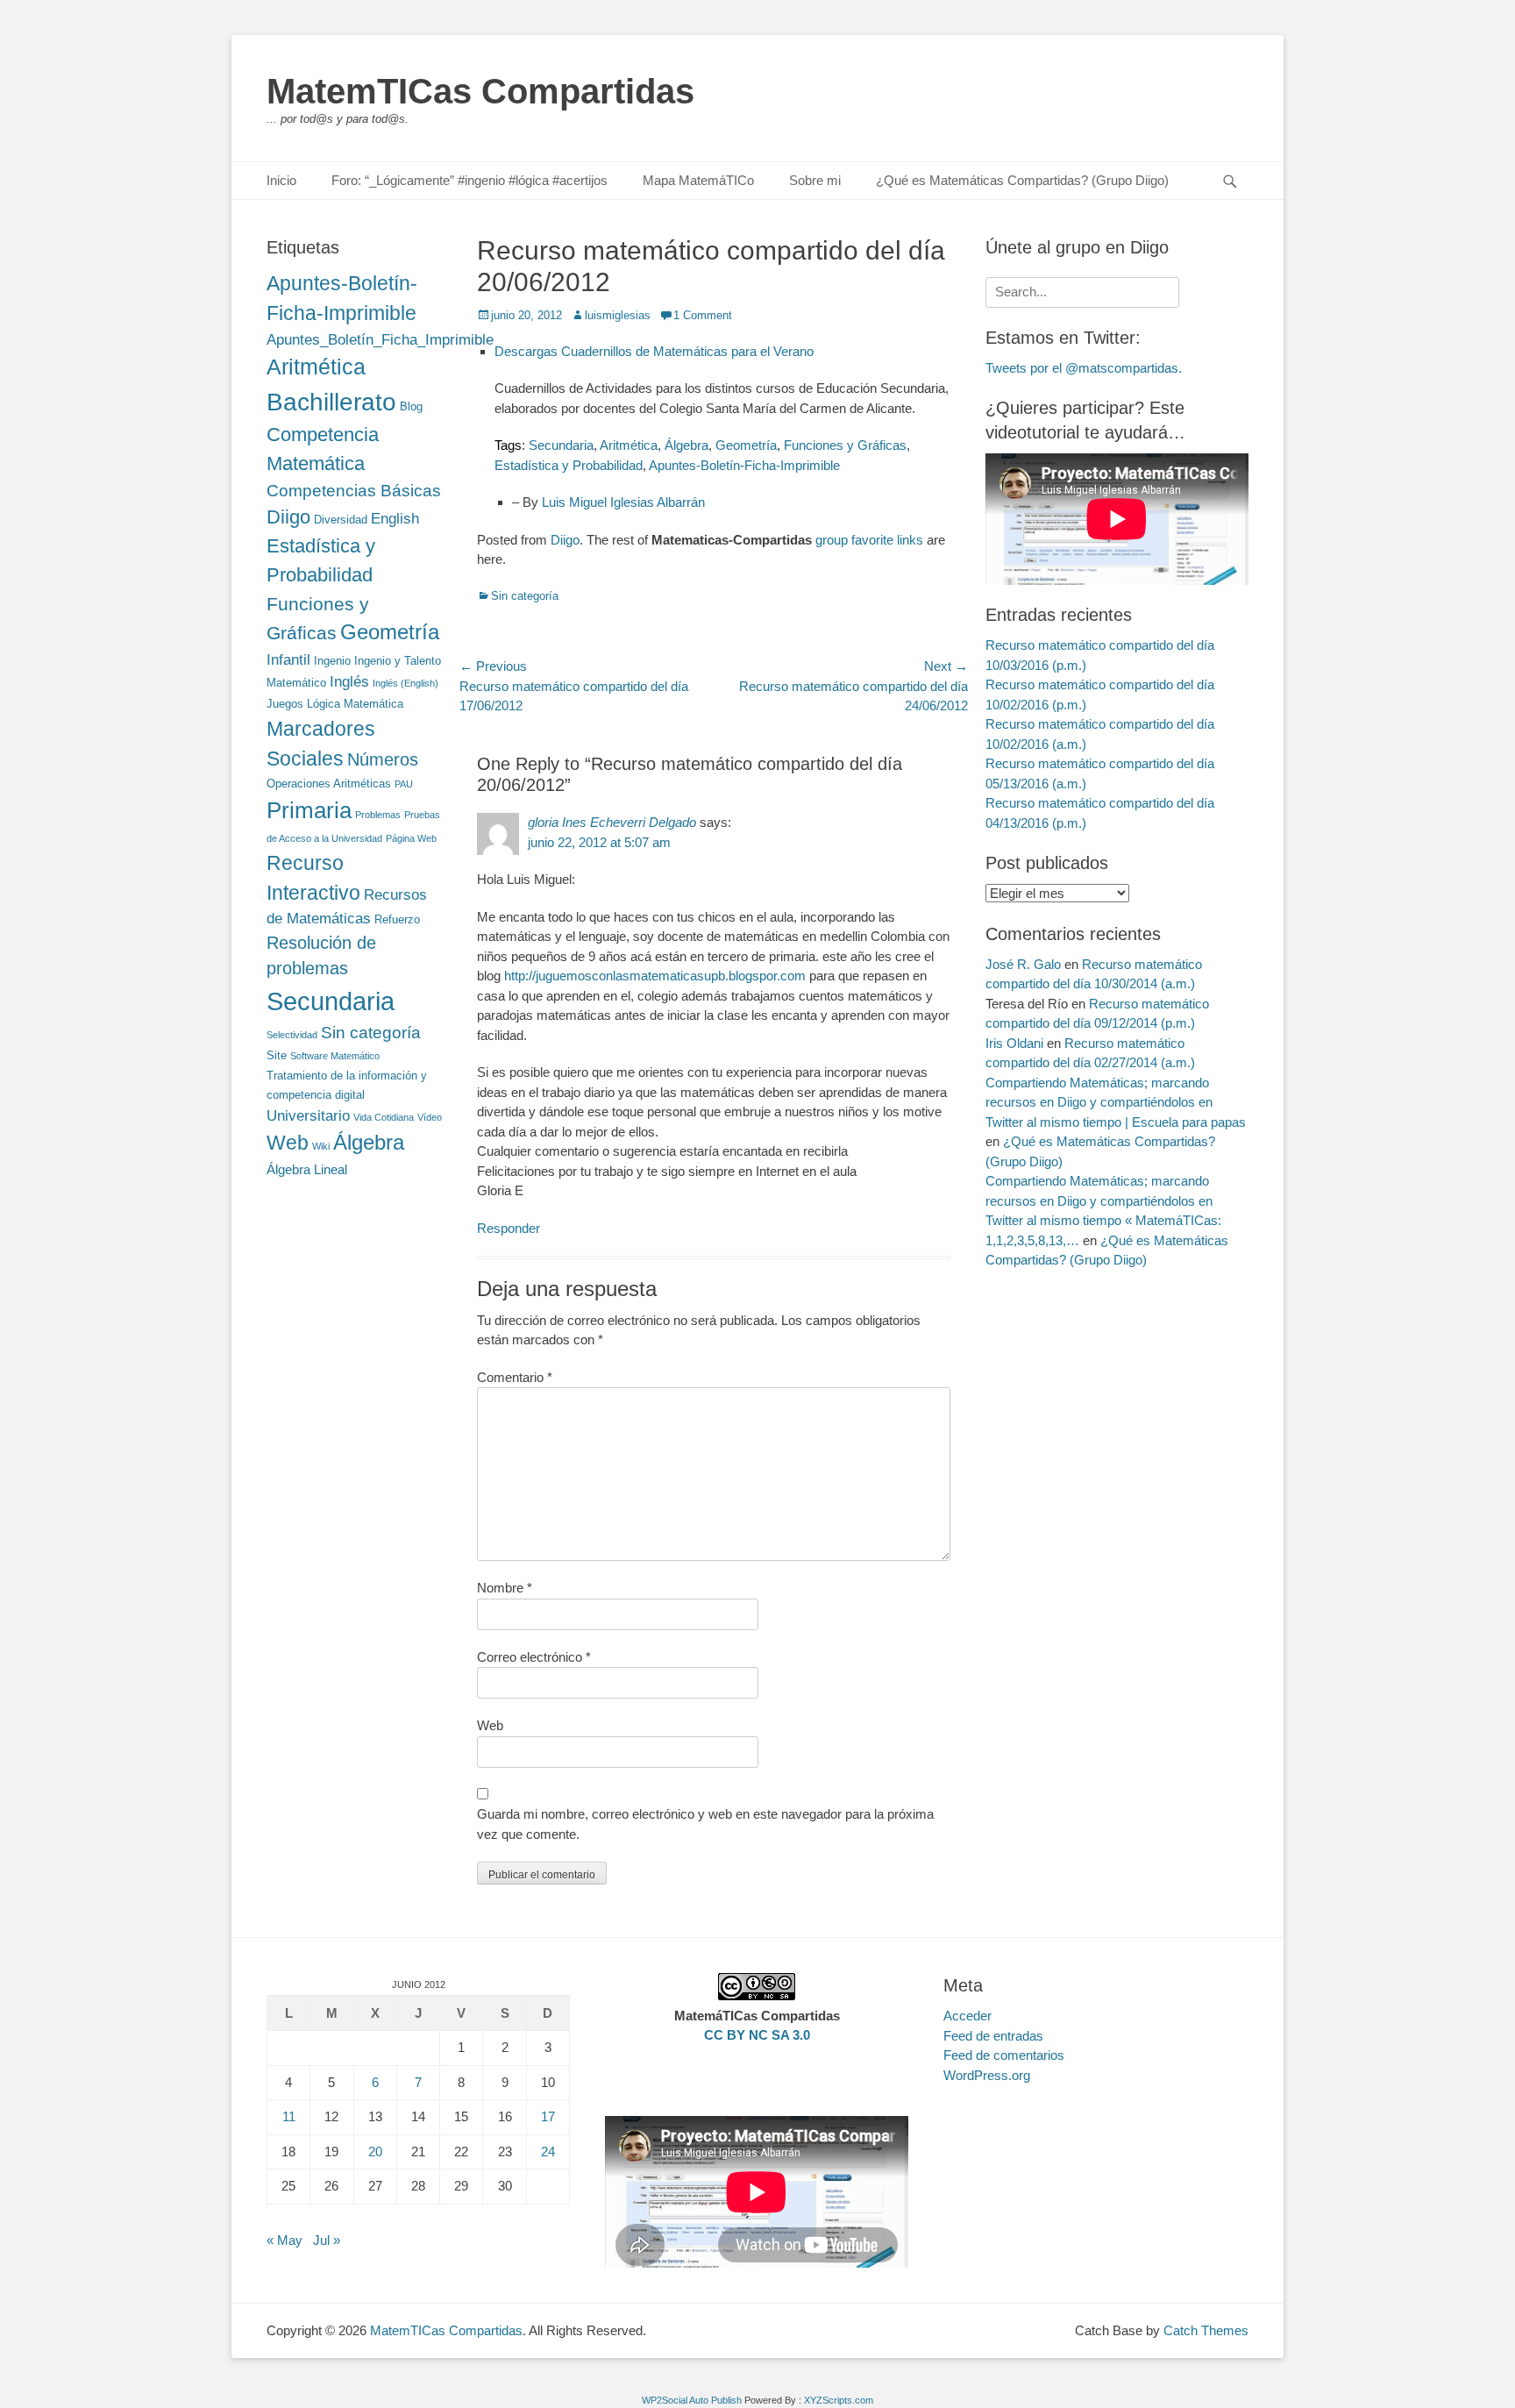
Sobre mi (815, 180)
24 (548, 2152)
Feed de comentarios (1004, 2055)
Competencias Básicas (354, 491)
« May (285, 2240)
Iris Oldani (1014, 1043)
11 (289, 2116)
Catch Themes (1206, 2330)
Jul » (327, 2240)
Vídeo (430, 1117)
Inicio (281, 180)
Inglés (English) (405, 683)
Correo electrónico (534, 1657)
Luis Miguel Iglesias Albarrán (623, 502)
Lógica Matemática (355, 704)
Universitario (308, 1115)
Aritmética (629, 445)
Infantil (288, 659)
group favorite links (869, 540)
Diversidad (341, 520)
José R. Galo (1023, 964)
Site (277, 1055)
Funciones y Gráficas (845, 445)
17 (548, 2116)
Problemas (378, 815)
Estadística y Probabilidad (569, 465)
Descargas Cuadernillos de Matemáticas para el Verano (654, 351)
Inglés (349, 681)
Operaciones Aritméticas (329, 784)
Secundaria (561, 445)
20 (375, 2152)
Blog (411, 406)
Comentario (515, 1377)
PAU (404, 784)
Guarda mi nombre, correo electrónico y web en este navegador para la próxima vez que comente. (705, 1824)
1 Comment (703, 315)
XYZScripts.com (839, 2400)
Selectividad (292, 1035)
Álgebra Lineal (307, 1169)
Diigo (565, 540)
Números (383, 759)
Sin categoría (525, 596)
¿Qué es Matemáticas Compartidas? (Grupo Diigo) (1022, 180)
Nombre (505, 1588)
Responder (509, 1228)
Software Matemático (335, 1056)
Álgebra (686, 445)
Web (490, 1725)
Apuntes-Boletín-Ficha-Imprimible (744, 465)
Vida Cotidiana (384, 1117)
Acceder (967, 2016)
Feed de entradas (993, 2036)
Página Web (411, 838)
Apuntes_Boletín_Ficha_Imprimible (380, 339)
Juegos (285, 704)
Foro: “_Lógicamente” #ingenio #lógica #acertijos (469, 180)
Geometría (746, 445)
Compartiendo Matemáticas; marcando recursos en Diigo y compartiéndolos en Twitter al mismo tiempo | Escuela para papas (1116, 1102)
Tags (508, 445)
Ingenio (332, 661)
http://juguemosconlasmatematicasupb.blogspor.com (655, 976)
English (395, 518)
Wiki (321, 1146)
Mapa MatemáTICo (698, 180)
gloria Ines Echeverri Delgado (612, 822)
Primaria (309, 810)
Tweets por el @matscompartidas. (1084, 368)
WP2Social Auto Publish (692, 2400)
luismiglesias (618, 315)
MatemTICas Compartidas (480, 91)
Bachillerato (331, 402)
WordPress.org (987, 2075)
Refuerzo (397, 919)
